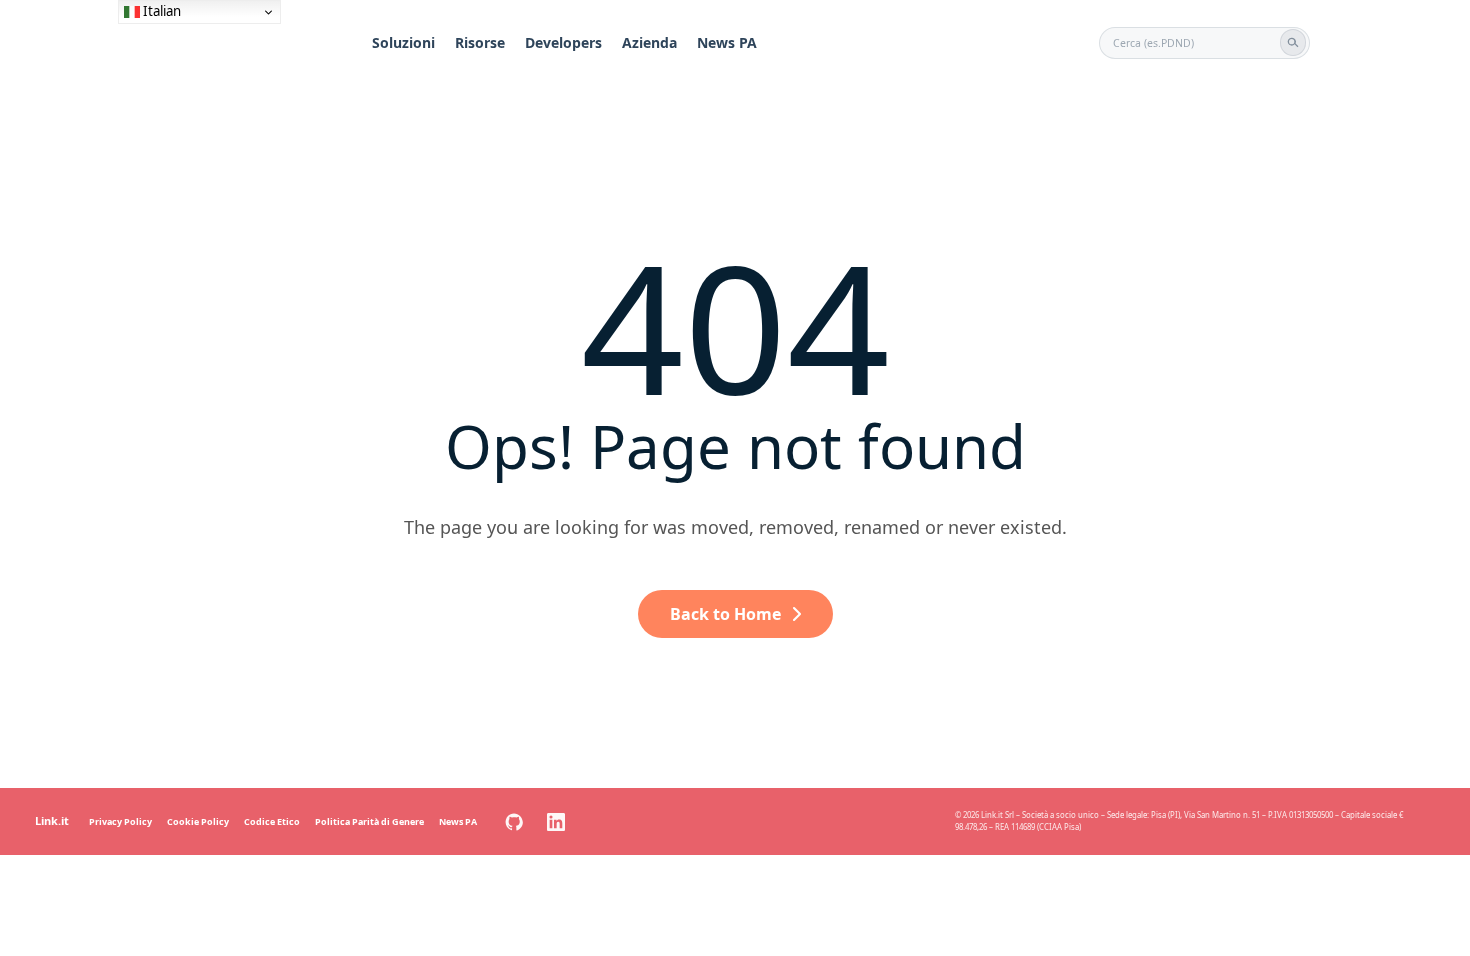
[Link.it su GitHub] (514, 822)
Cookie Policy (198, 822)
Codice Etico (272, 822)
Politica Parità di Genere (369, 822)
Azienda (649, 42)
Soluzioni (403, 42)
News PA (727, 42)
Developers (563, 42)
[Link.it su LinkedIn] (556, 822)
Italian (160, 11)
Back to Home (725, 614)
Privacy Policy (120, 822)
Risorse (480, 42)
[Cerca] (1293, 42)
